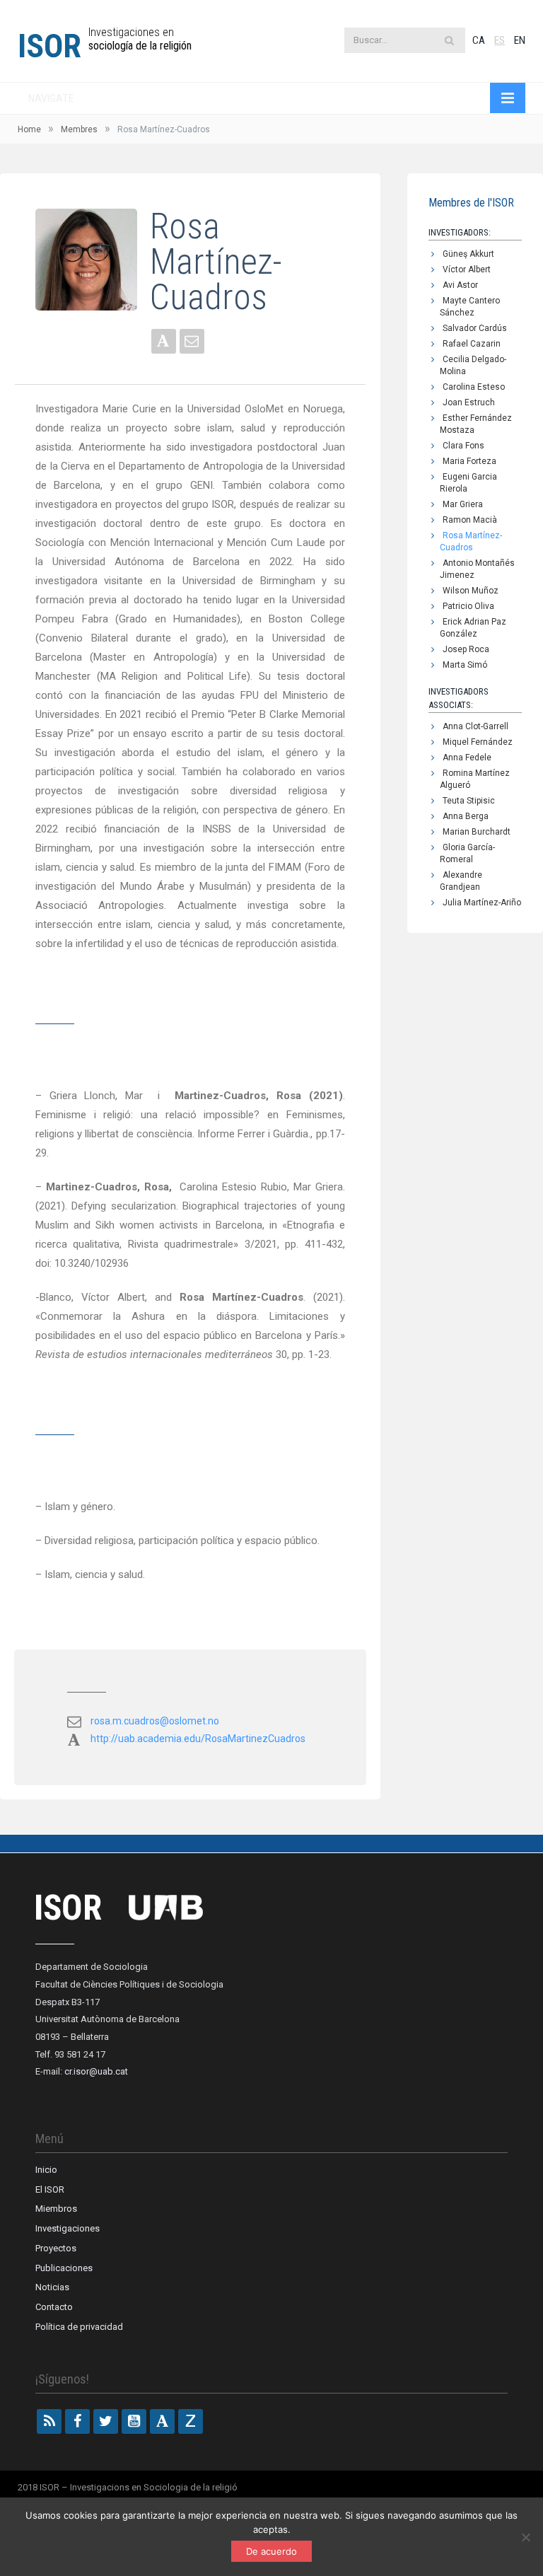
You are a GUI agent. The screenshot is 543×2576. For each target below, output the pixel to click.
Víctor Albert (467, 269)
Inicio (46, 2170)
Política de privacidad (79, 2327)
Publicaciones (64, 2268)
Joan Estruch (469, 402)
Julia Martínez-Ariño (482, 903)
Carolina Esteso (474, 387)
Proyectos (56, 2248)
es (500, 40)
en (520, 40)
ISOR (49, 46)
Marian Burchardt (477, 832)
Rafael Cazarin (472, 344)
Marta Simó (465, 665)
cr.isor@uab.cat (96, 2071)
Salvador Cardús (475, 328)
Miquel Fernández (478, 742)
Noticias (52, 2287)
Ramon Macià (470, 520)
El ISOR (50, 2189)
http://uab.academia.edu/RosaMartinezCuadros (198, 1739)
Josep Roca (466, 649)
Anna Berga (466, 816)
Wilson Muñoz (471, 591)
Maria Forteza (469, 461)
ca (479, 40)
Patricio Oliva (468, 606)
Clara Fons (463, 446)
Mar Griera (463, 504)
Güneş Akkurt (468, 254)
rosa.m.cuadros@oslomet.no (155, 1721)
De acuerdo (271, 2551)
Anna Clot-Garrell (475, 726)
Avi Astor (460, 285)
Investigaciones (68, 2228)
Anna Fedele (467, 758)
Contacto (54, 2307)
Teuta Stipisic (469, 801)
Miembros (56, 2209)
